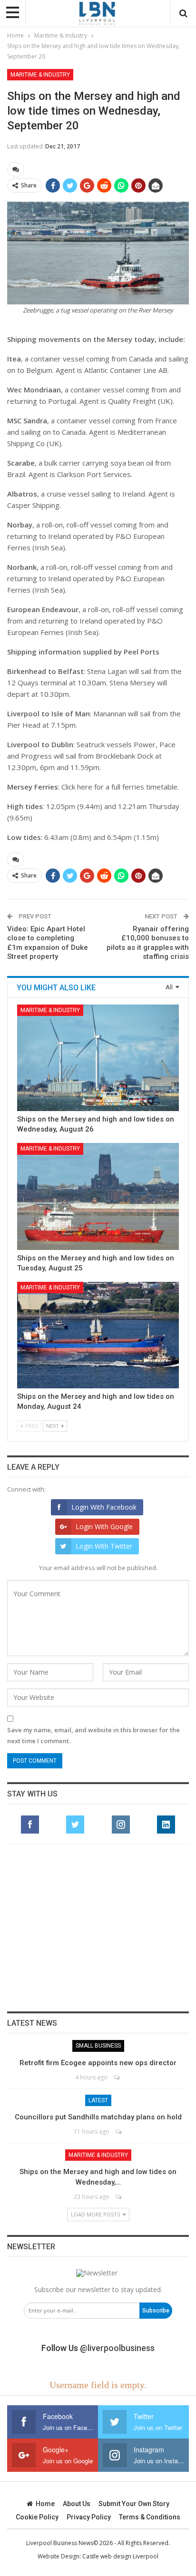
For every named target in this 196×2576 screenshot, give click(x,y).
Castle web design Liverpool (120, 2556)
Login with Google (104, 1527)
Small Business (98, 2046)
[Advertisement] (98, 1928)
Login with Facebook (104, 1507)
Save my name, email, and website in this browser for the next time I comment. (93, 1735)
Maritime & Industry (40, 75)
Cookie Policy (37, 2517)
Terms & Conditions (150, 2517)
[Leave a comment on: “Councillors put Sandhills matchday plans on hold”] (119, 2132)
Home (45, 2504)
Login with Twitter (104, 1546)
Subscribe (156, 2311)
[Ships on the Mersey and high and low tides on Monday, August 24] (98, 1335)
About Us (77, 2504)
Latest (98, 2100)
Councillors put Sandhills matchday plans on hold (98, 2117)
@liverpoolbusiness (117, 2348)
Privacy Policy (89, 2517)
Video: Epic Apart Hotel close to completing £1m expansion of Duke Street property (48, 943)
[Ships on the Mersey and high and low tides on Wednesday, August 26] (98, 1058)
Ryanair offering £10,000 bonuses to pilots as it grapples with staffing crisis (148, 943)
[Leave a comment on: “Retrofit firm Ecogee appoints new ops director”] (117, 2077)
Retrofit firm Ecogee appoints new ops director (98, 2063)
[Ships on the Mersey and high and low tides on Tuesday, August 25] (98, 1196)
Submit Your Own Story (134, 2504)
